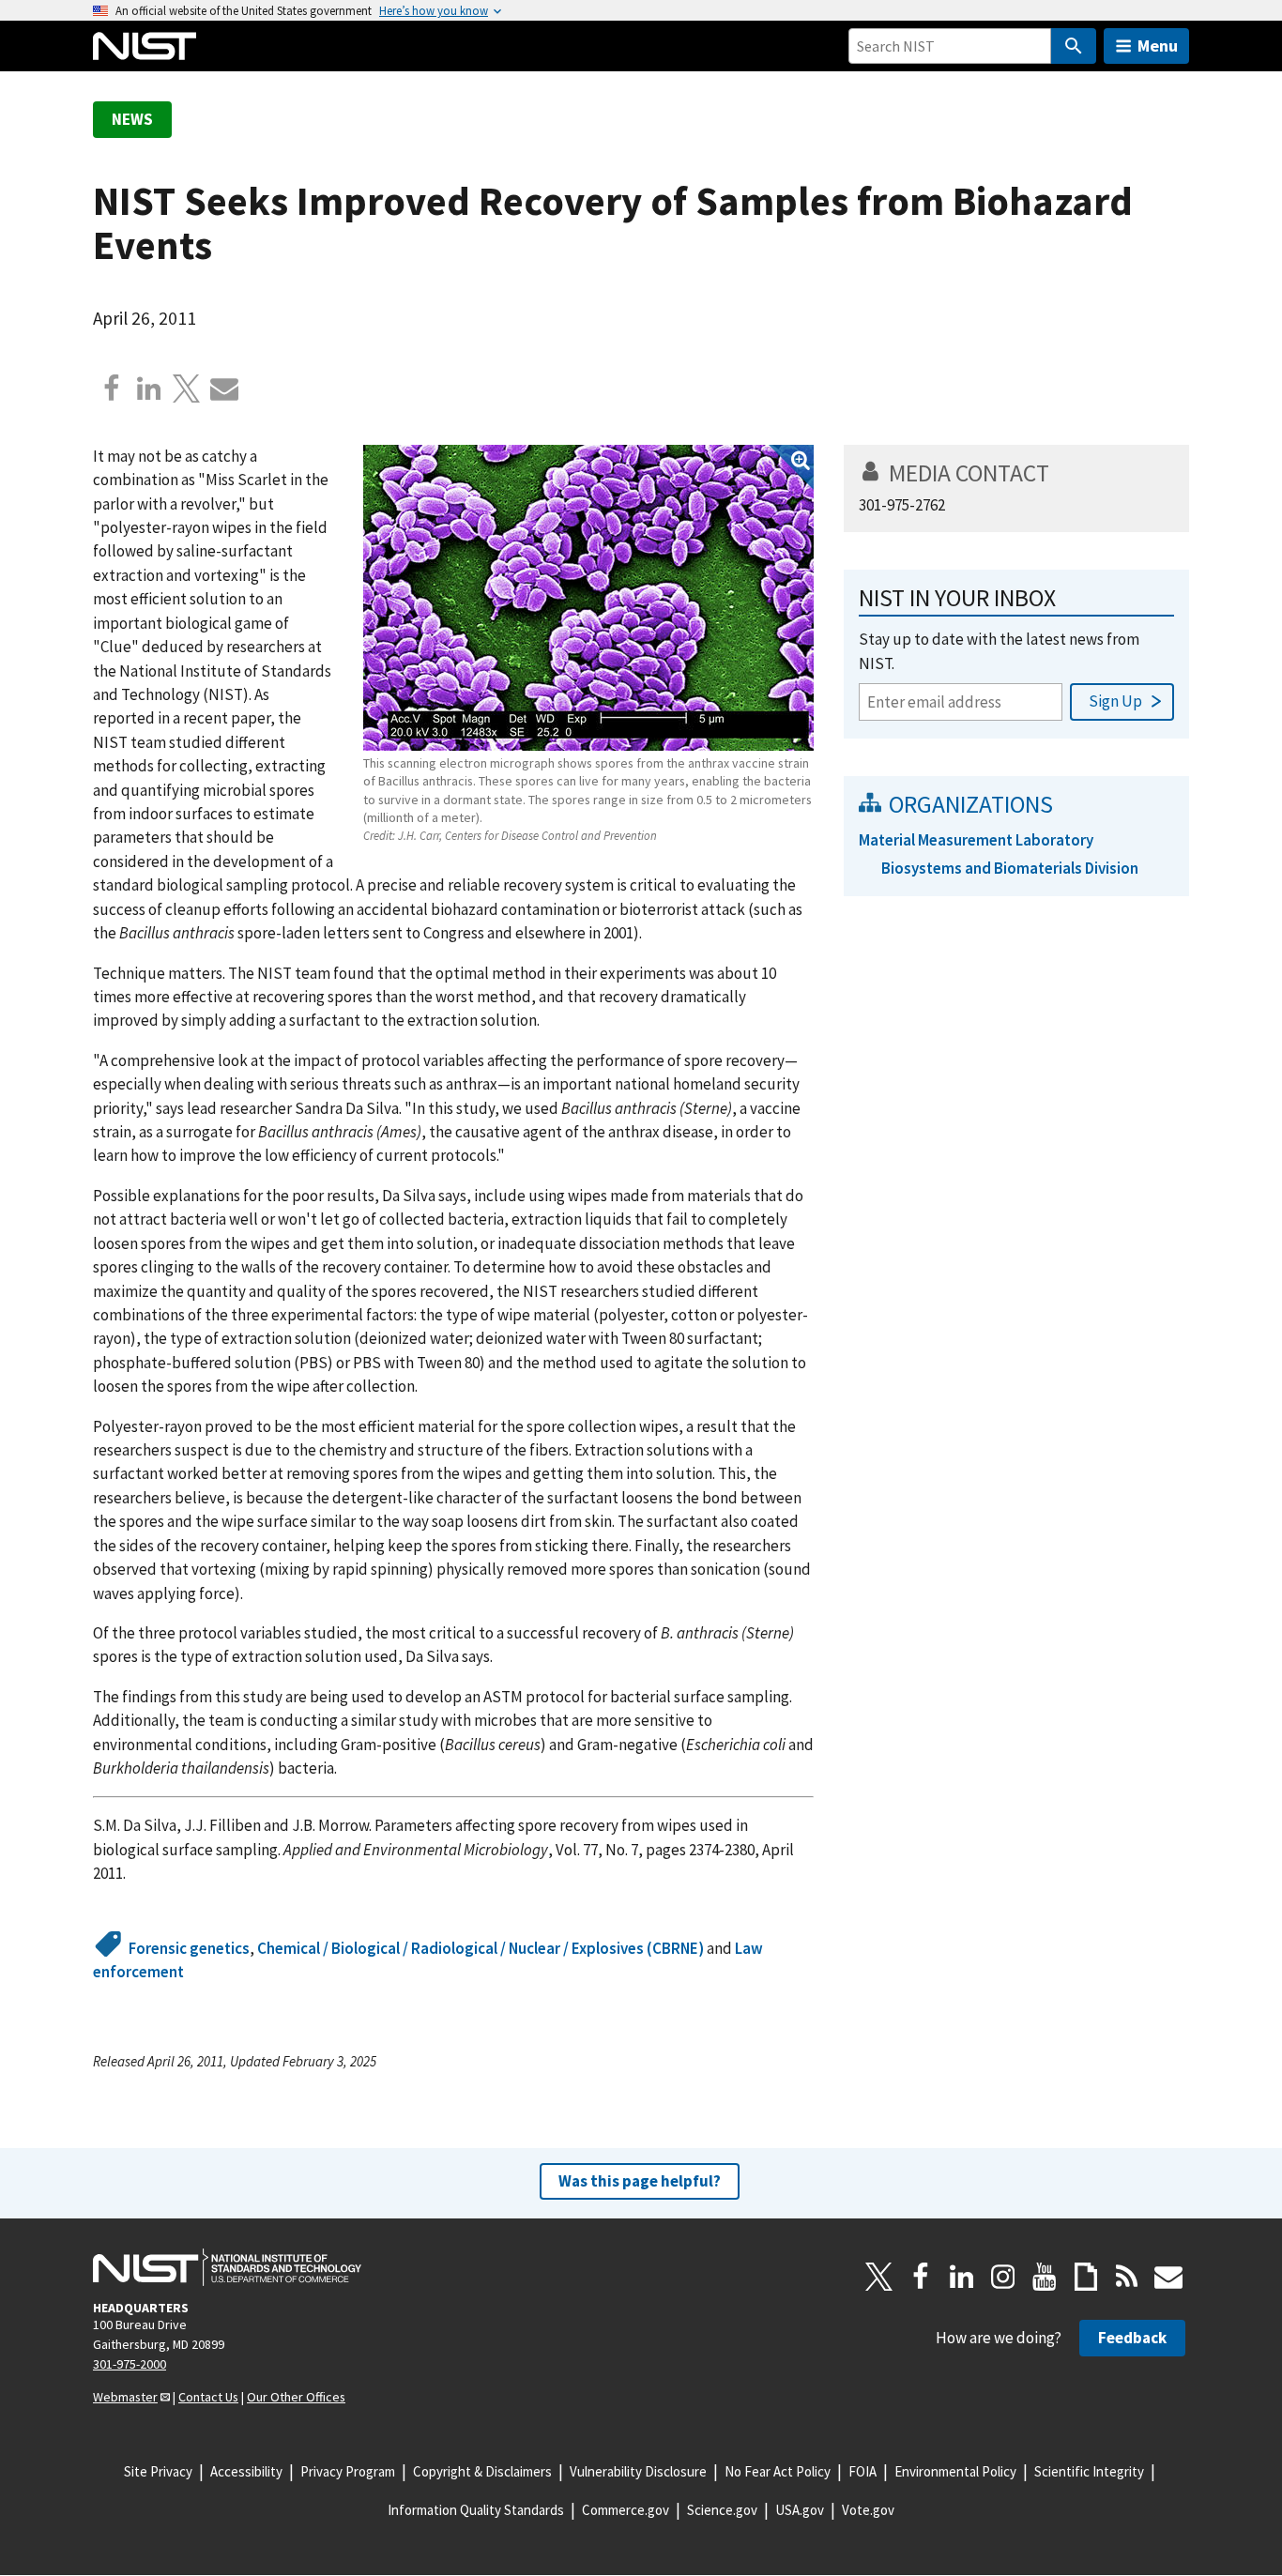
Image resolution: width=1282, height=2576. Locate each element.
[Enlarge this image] (588, 598)
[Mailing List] (1168, 2277)
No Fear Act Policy (778, 2471)
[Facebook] (112, 389)
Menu (1158, 46)
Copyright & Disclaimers (482, 2471)
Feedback (1132, 2338)
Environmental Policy (955, 2471)
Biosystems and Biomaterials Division (1010, 868)
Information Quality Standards (476, 2510)
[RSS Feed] (1127, 2277)
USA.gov (800, 2510)
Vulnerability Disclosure (638, 2471)
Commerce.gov (626, 2510)
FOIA (862, 2471)
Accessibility (246, 2471)
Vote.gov (868, 2510)
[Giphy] (1086, 2277)
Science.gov (722, 2510)
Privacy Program (348, 2471)
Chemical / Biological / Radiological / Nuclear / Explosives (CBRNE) (481, 1948)
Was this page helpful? (640, 2181)
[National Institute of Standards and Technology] (227, 2267)
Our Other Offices (296, 2397)
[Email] (224, 389)
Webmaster (125, 2397)
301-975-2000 (130, 2364)
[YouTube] (1045, 2277)
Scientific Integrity (1089, 2471)
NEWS (132, 119)
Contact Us (208, 2397)
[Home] (145, 46)
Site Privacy (158, 2471)
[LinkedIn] (962, 2277)
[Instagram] (1003, 2277)
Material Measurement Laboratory (976, 840)
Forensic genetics (189, 1948)
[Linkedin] (149, 389)
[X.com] (187, 389)
